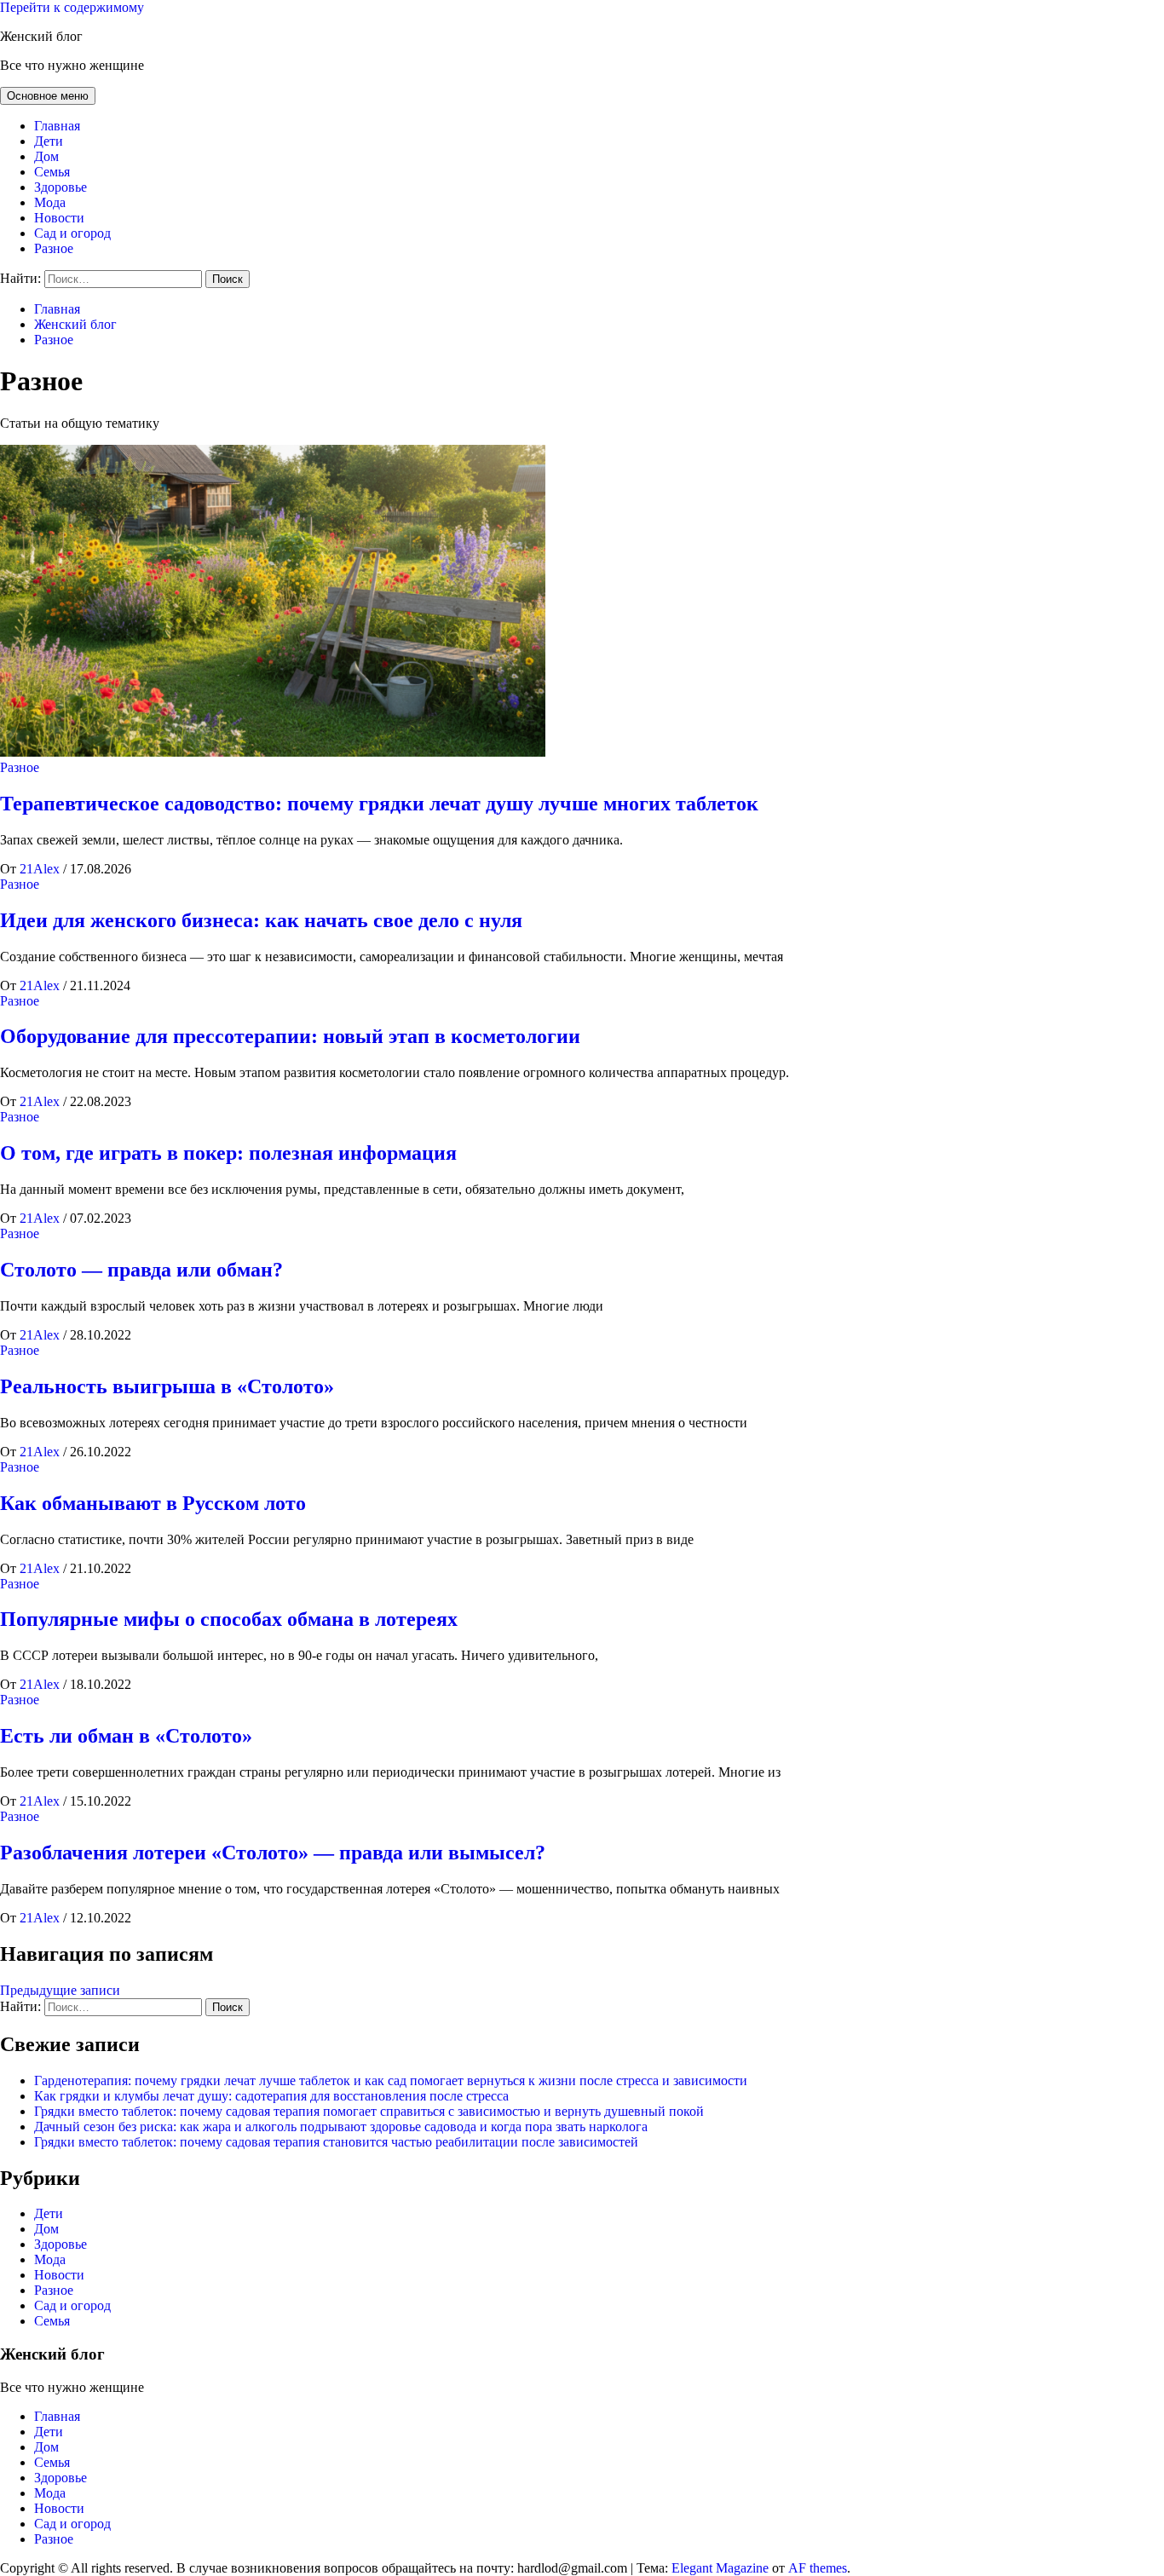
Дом (46, 156)
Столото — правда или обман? (141, 1270)
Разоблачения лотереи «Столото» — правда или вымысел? (273, 1853)
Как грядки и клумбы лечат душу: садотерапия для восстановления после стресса (271, 2096)
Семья (52, 172)
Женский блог (41, 36)
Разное (54, 248)
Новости (59, 218)
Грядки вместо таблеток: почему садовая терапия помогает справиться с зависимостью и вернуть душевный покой (369, 2111)
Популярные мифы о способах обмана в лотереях (229, 1619)
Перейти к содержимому (72, 7)
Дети (49, 141)
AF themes (818, 2568)
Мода (50, 202)
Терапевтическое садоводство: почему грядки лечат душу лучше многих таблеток (379, 804)
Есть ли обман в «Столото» (126, 1736)
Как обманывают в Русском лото (153, 1503)
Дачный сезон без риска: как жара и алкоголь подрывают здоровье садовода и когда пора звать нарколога (341, 2126)
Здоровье (61, 187)
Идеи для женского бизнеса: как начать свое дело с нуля (261, 920)
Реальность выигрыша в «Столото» (167, 1386)
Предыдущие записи (60, 1990)
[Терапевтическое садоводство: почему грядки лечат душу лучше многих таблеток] (273, 752)
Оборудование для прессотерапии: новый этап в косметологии (290, 1036)
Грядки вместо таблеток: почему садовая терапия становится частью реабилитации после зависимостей (336, 2142)
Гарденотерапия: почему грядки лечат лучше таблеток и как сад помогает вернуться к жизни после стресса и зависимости (391, 2080)
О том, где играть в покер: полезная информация (228, 1153)
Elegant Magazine (720, 2568)
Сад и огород (72, 233)
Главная (57, 126)
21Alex (41, 869)
